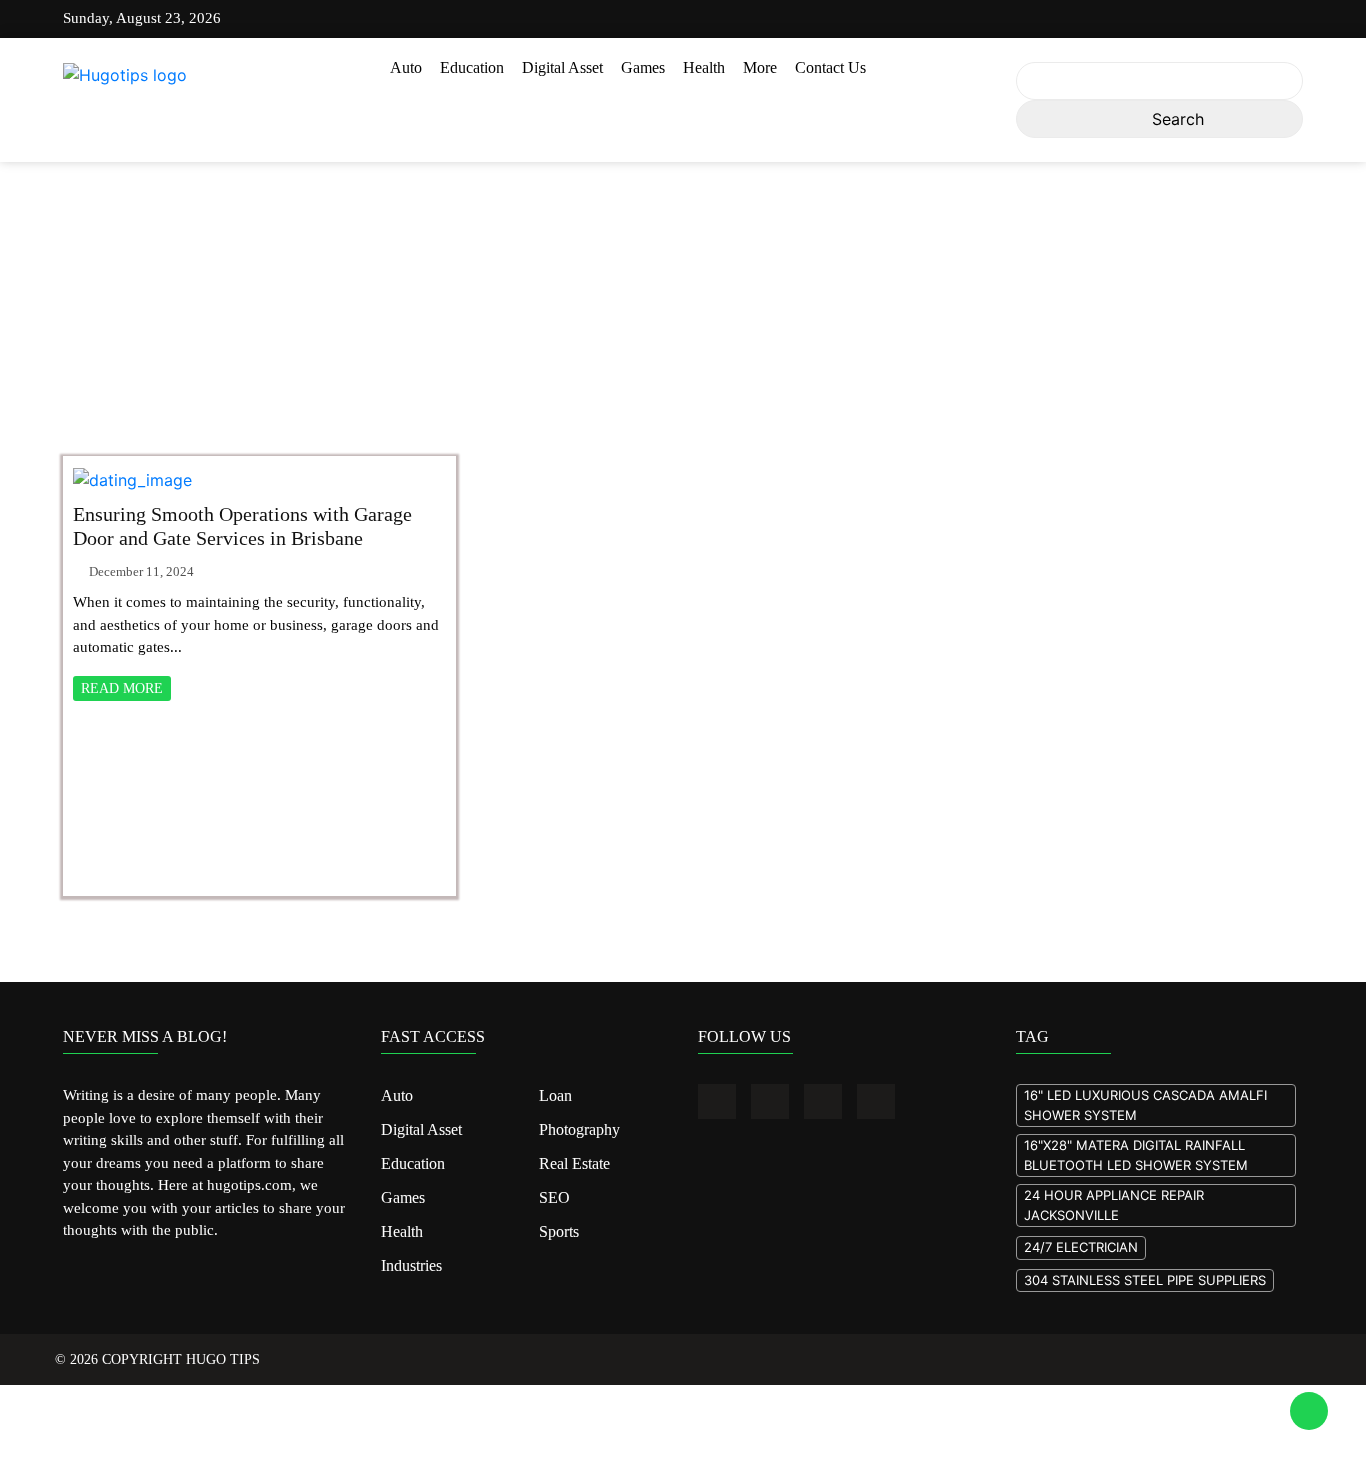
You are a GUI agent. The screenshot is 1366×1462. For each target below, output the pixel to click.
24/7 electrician (1081, 1247)
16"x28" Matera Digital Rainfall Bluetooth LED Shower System (1136, 1155)
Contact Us (830, 67)
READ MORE (122, 688)
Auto (406, 67)
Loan (555, 1095)
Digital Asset (562, 67)
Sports (558, 1225)
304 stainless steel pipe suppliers (1145, 1280)
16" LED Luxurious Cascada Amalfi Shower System (1145, 1105)
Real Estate (573, 1160)
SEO (553, 1193)
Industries (411, 1258)
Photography (579, 1128)
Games (643, 67)
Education (472, 67)
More (760, 67)
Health (704, 67)
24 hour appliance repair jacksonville (1114, 1205)
